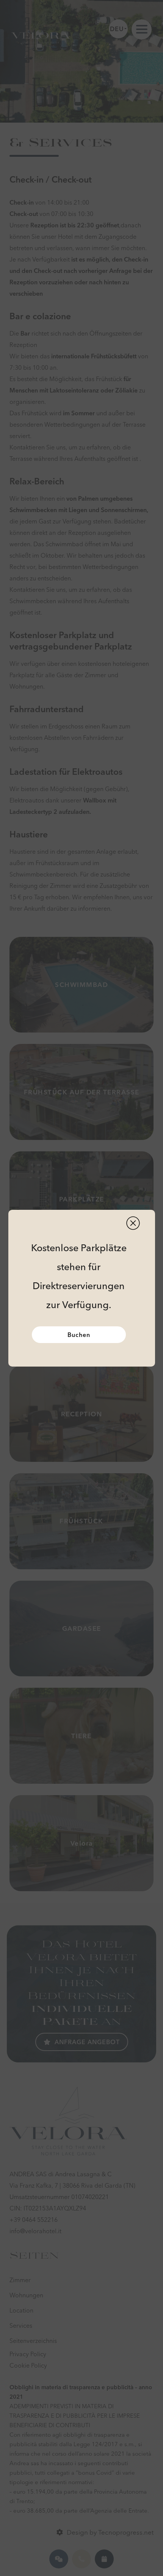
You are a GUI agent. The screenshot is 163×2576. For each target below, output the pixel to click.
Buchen (79, 1335)
